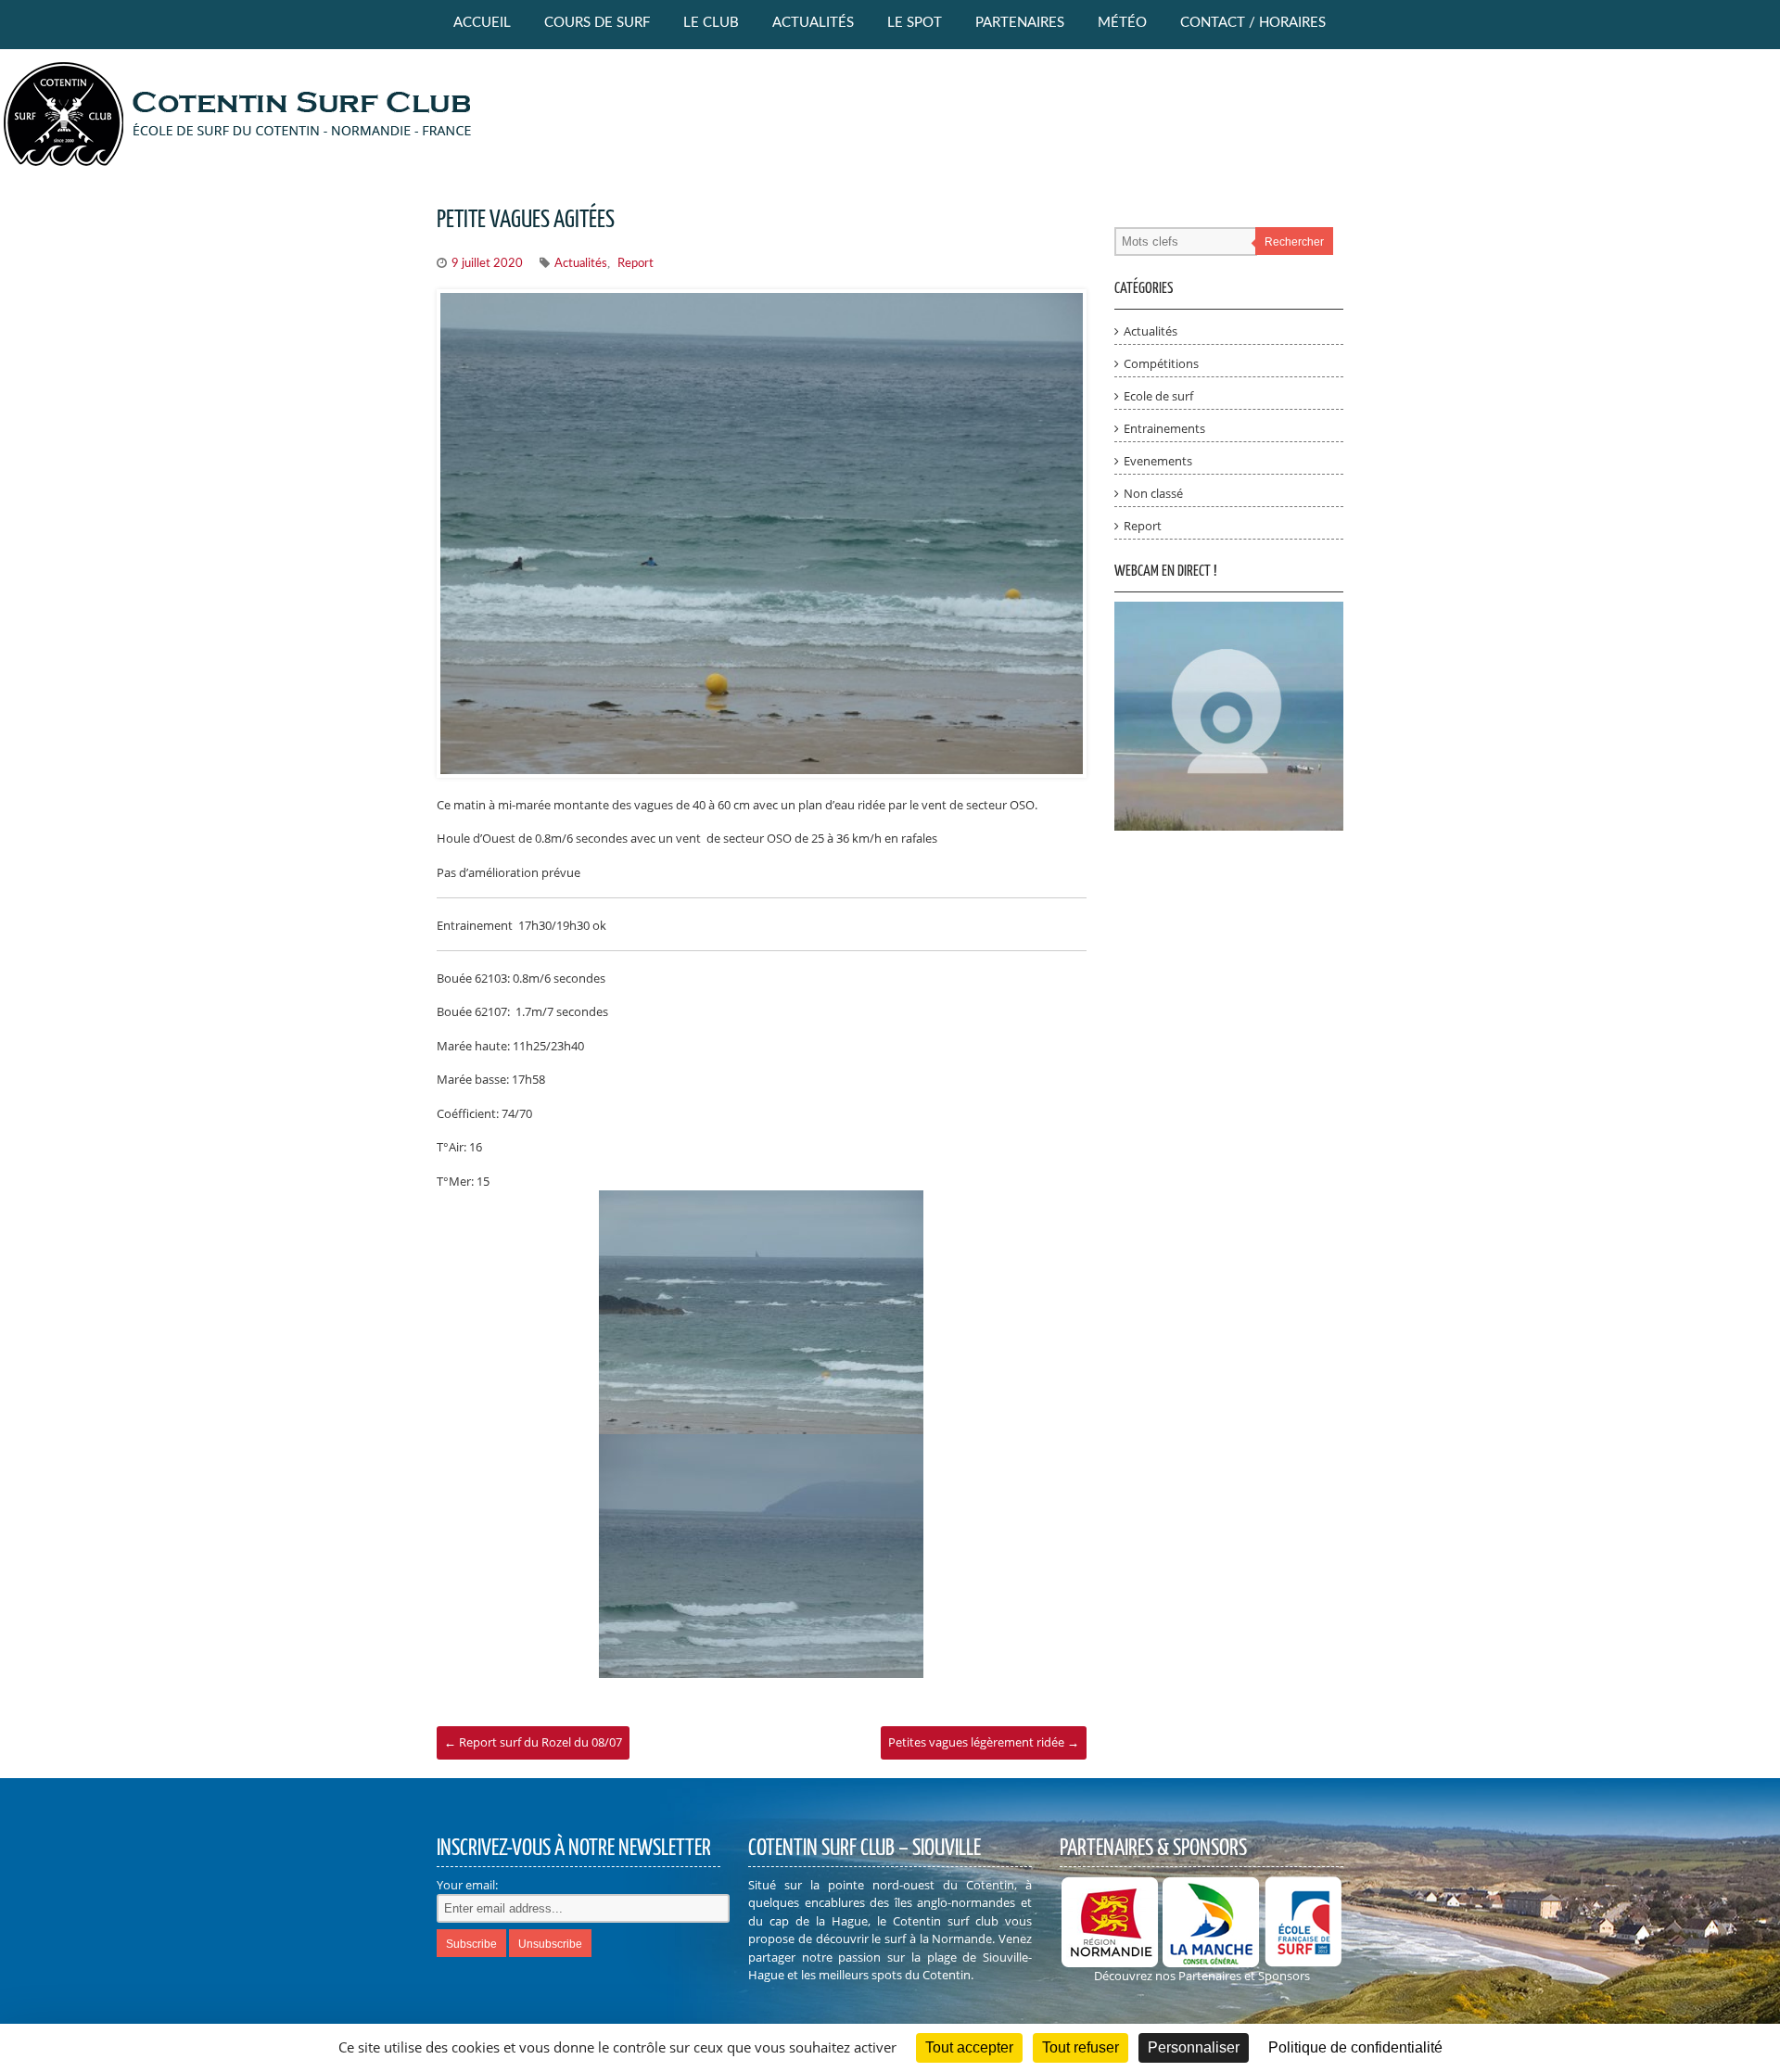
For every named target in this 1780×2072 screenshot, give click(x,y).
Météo (1122, 23)
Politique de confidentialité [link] (1355, 2047)
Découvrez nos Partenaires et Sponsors (1202, 1976)
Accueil (482, 23)
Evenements (1158, 461)
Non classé (1153, 493)
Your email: (467, 1885)
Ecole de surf (1158, 396)
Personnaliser (1194, 2047)
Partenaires (1020, 23)
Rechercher (1294, 242)
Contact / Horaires (1253, 23)
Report (636, 264)
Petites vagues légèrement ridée (984, 1742)
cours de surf (597, 23)
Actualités (813, 23)
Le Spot (915, 23)
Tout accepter (969, 2047)
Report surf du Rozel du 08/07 (533, 1742)
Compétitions (1161, 363)
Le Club (711, 23)
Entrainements (1164, 428)
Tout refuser (1081, 2047)
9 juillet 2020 (487, 264)
